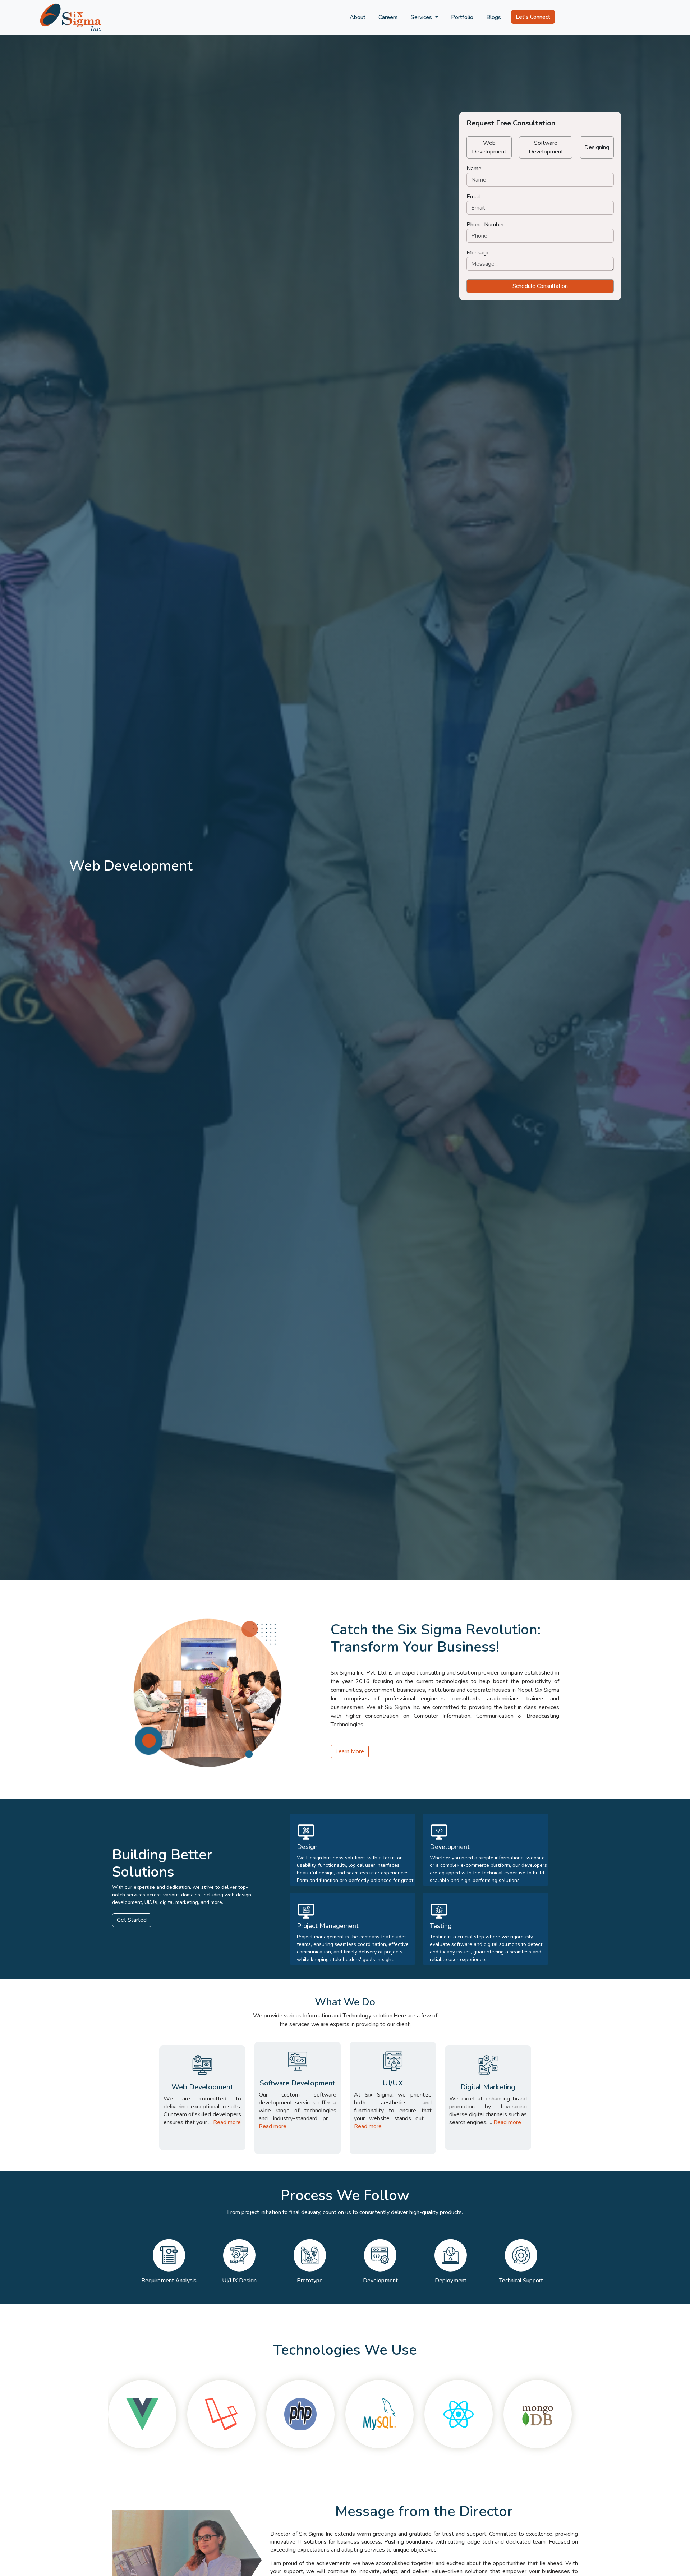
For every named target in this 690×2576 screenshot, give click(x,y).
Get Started (132, 1920)
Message (478, 253)
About (358, 17)
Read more (227, 2122)
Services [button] (422, 17)
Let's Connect (533, 17)
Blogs (494, 17)
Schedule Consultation (540, 286)
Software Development (546, 147)
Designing (597, 147)
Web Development (489, 147)
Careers (388, 17)
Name (474, 169)
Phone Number (485, 225)
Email (473, 197)
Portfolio (462, 17)
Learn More (350, 1751)
